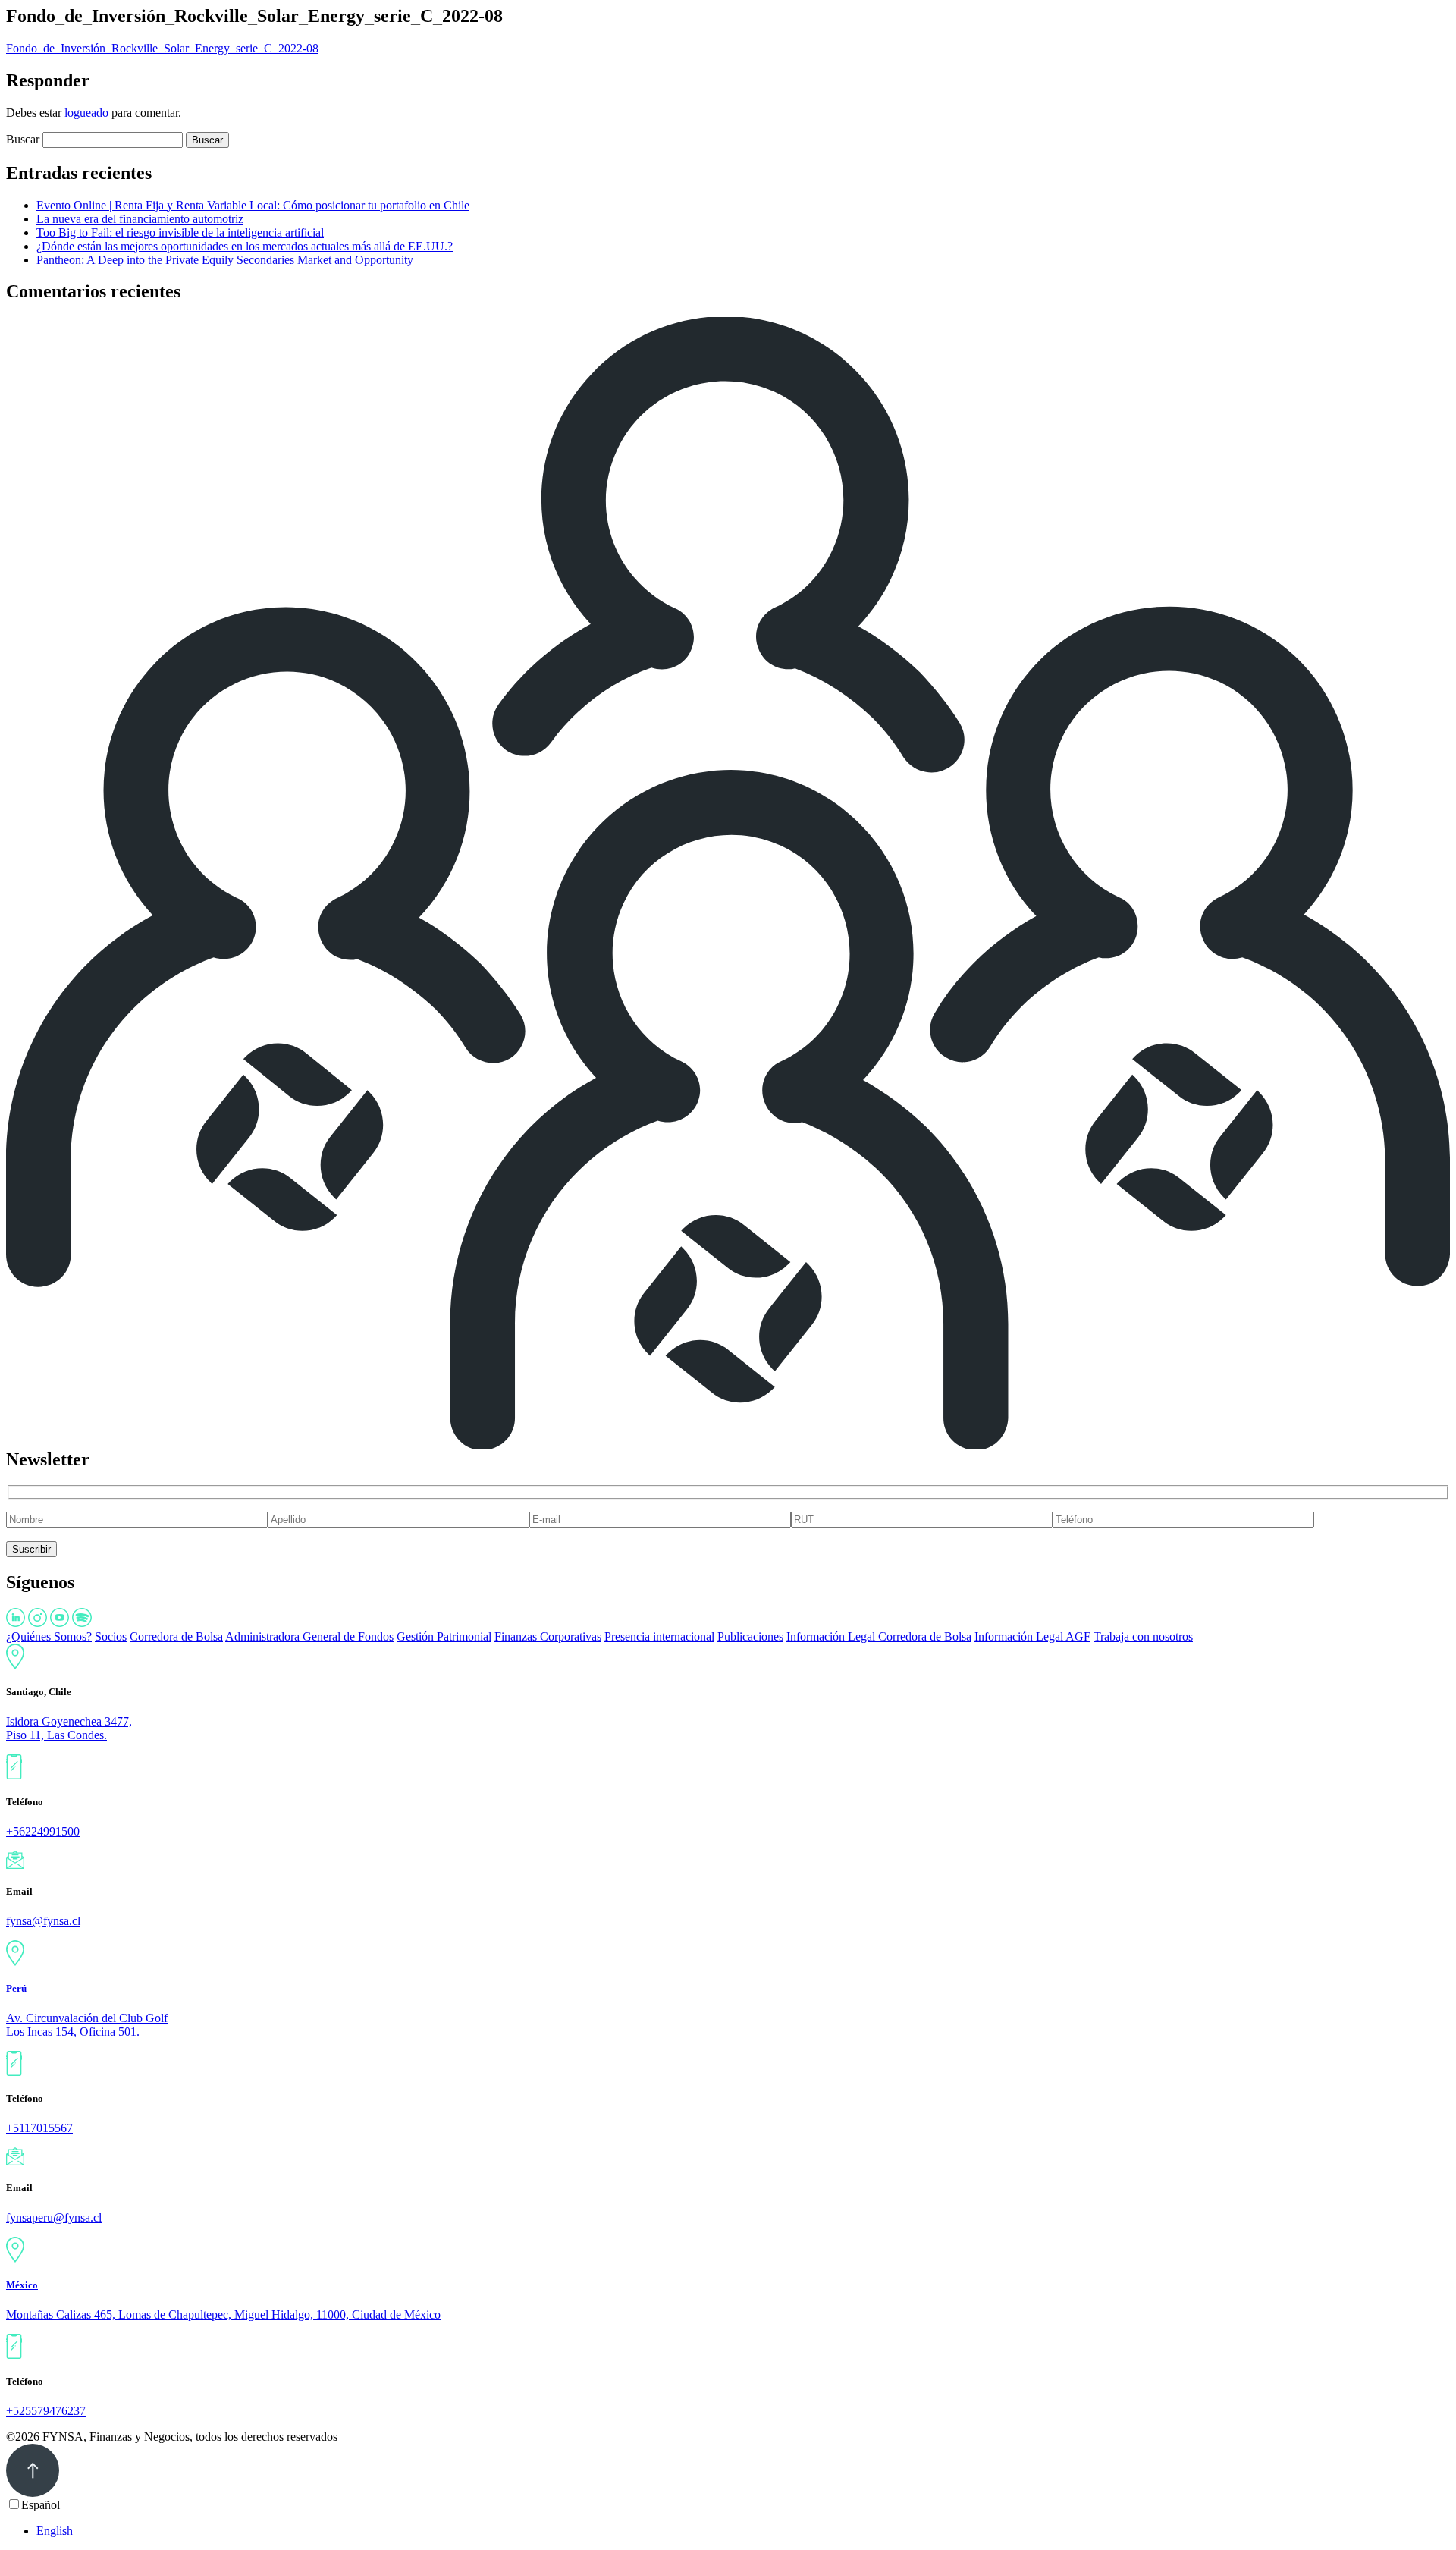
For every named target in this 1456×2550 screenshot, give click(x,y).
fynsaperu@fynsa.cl (54, 2217)
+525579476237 (46, 2411)
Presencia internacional (659, 1636)
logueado (86, 113)
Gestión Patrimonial (444, 1636)
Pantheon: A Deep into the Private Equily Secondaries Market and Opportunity (225, 260)
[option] (743, 2531)
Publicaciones (750, 1636)
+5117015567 (39, 2128)
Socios (111, 1636)
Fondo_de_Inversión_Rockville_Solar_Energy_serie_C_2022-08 (162, 48)
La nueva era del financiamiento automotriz (140, 219)
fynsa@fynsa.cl (43, 1921)
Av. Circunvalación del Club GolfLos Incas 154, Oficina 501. (87, 2025)
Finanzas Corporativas (548, 1636)
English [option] (55, 2531)
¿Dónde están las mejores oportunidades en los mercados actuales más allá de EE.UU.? (245, 246)
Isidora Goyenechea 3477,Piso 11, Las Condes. (69, 1728)
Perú (16, 1988)
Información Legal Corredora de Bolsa (879, 1636)
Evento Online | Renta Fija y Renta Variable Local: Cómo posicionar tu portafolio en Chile (253, 205)
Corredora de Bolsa (176, 1636)
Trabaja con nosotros (1143, 1636)
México (22, 2285)
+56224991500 (43, 1831)
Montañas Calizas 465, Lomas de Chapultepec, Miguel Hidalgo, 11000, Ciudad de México (223, 2314)
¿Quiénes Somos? (49, 1636)
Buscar (23, 139)
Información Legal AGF (1032, 1636)
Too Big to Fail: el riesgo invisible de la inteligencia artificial (180, 232)
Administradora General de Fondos (309, 1636)
